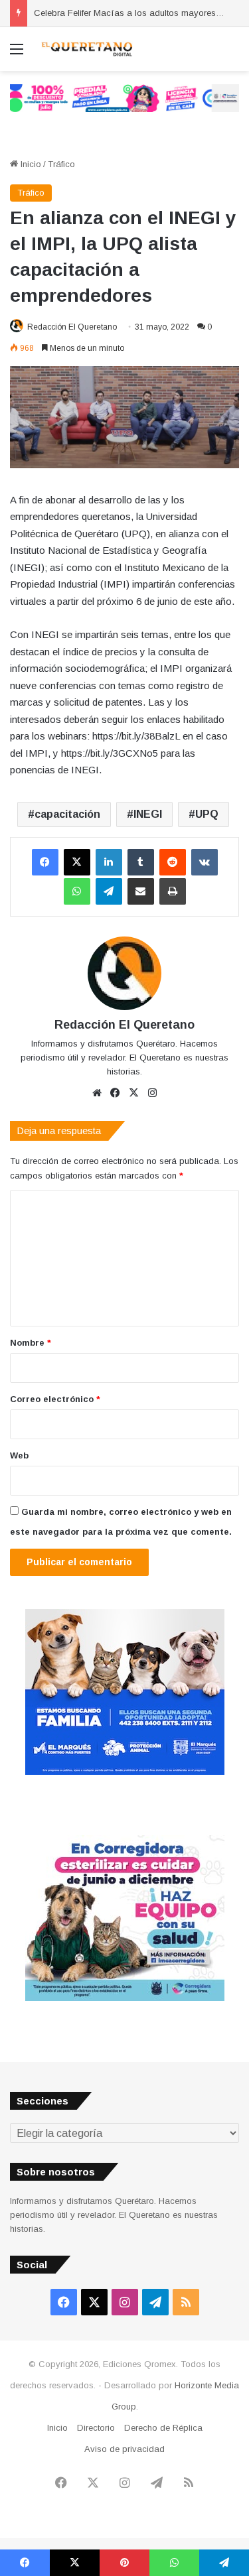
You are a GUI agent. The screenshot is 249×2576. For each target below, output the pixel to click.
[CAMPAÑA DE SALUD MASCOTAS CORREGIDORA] (125, 1998)
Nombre (31, 1343)
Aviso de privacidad (124, 2449)
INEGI (148, 814)
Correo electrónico (55, 1399)
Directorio (96, 2428)
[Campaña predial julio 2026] (124, 98)
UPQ (207, 814)
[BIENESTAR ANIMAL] (125, 1772)
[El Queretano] (86, 49)
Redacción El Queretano (72, 327)
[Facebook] (45, 862)
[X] (77, 862)
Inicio (30, 164)
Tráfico (61, 164)
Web (19, 1455)
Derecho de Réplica (163, 2428)
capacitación (67, 814)
